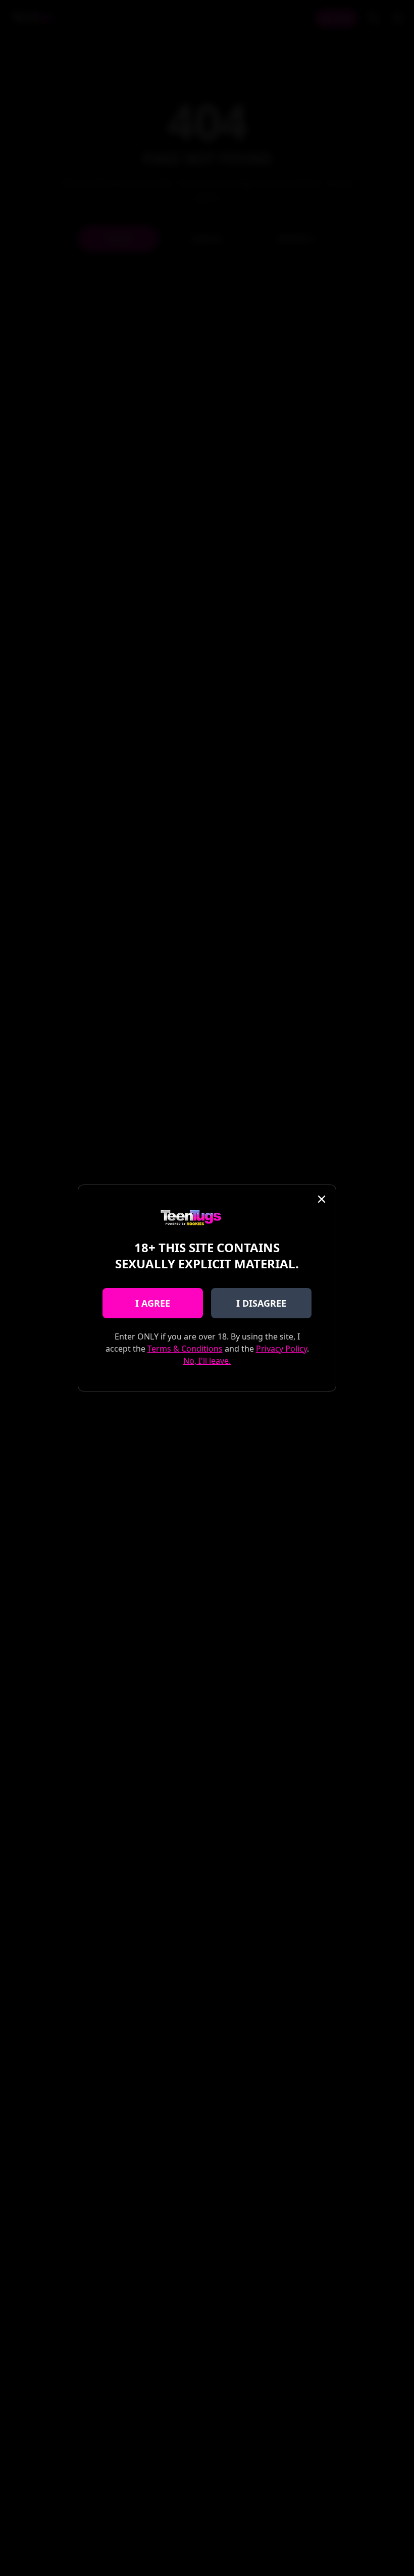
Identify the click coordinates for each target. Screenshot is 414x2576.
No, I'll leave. (207, 1361)
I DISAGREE (261, 1303)
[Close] (322, 1199)
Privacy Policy (281, 1349)
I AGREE (153, 1303)
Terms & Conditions (185, 1349)
